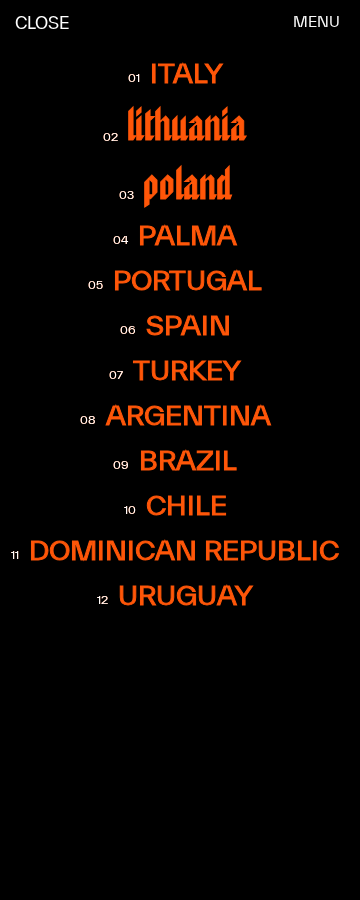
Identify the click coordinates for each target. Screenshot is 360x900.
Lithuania (187, 125)
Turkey (187, 370)
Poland (188, 184)
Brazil (188, 460)
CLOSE (42, 22)
